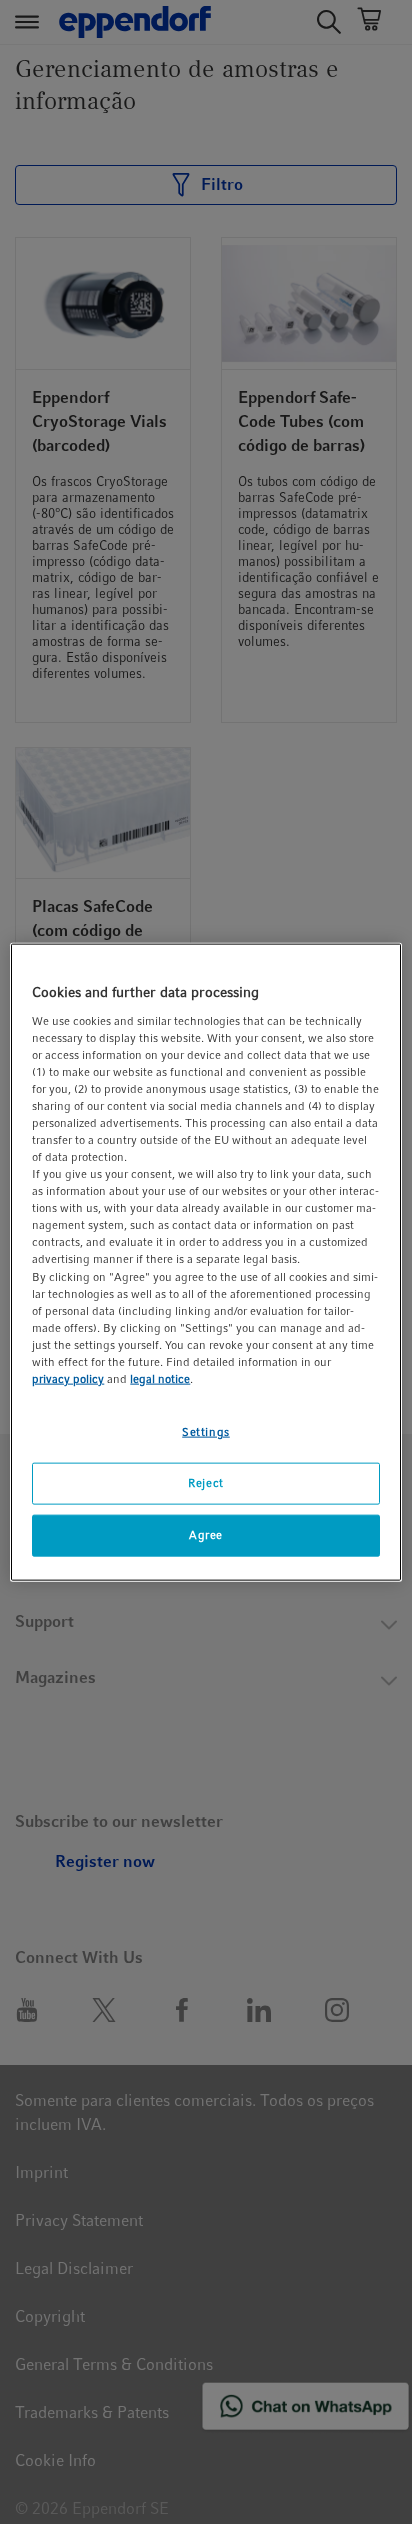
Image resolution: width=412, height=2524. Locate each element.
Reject (205, 1483)
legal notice (160, 1379)
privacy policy (68, 1379)
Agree (206, 1534)
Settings (206, 1432)
